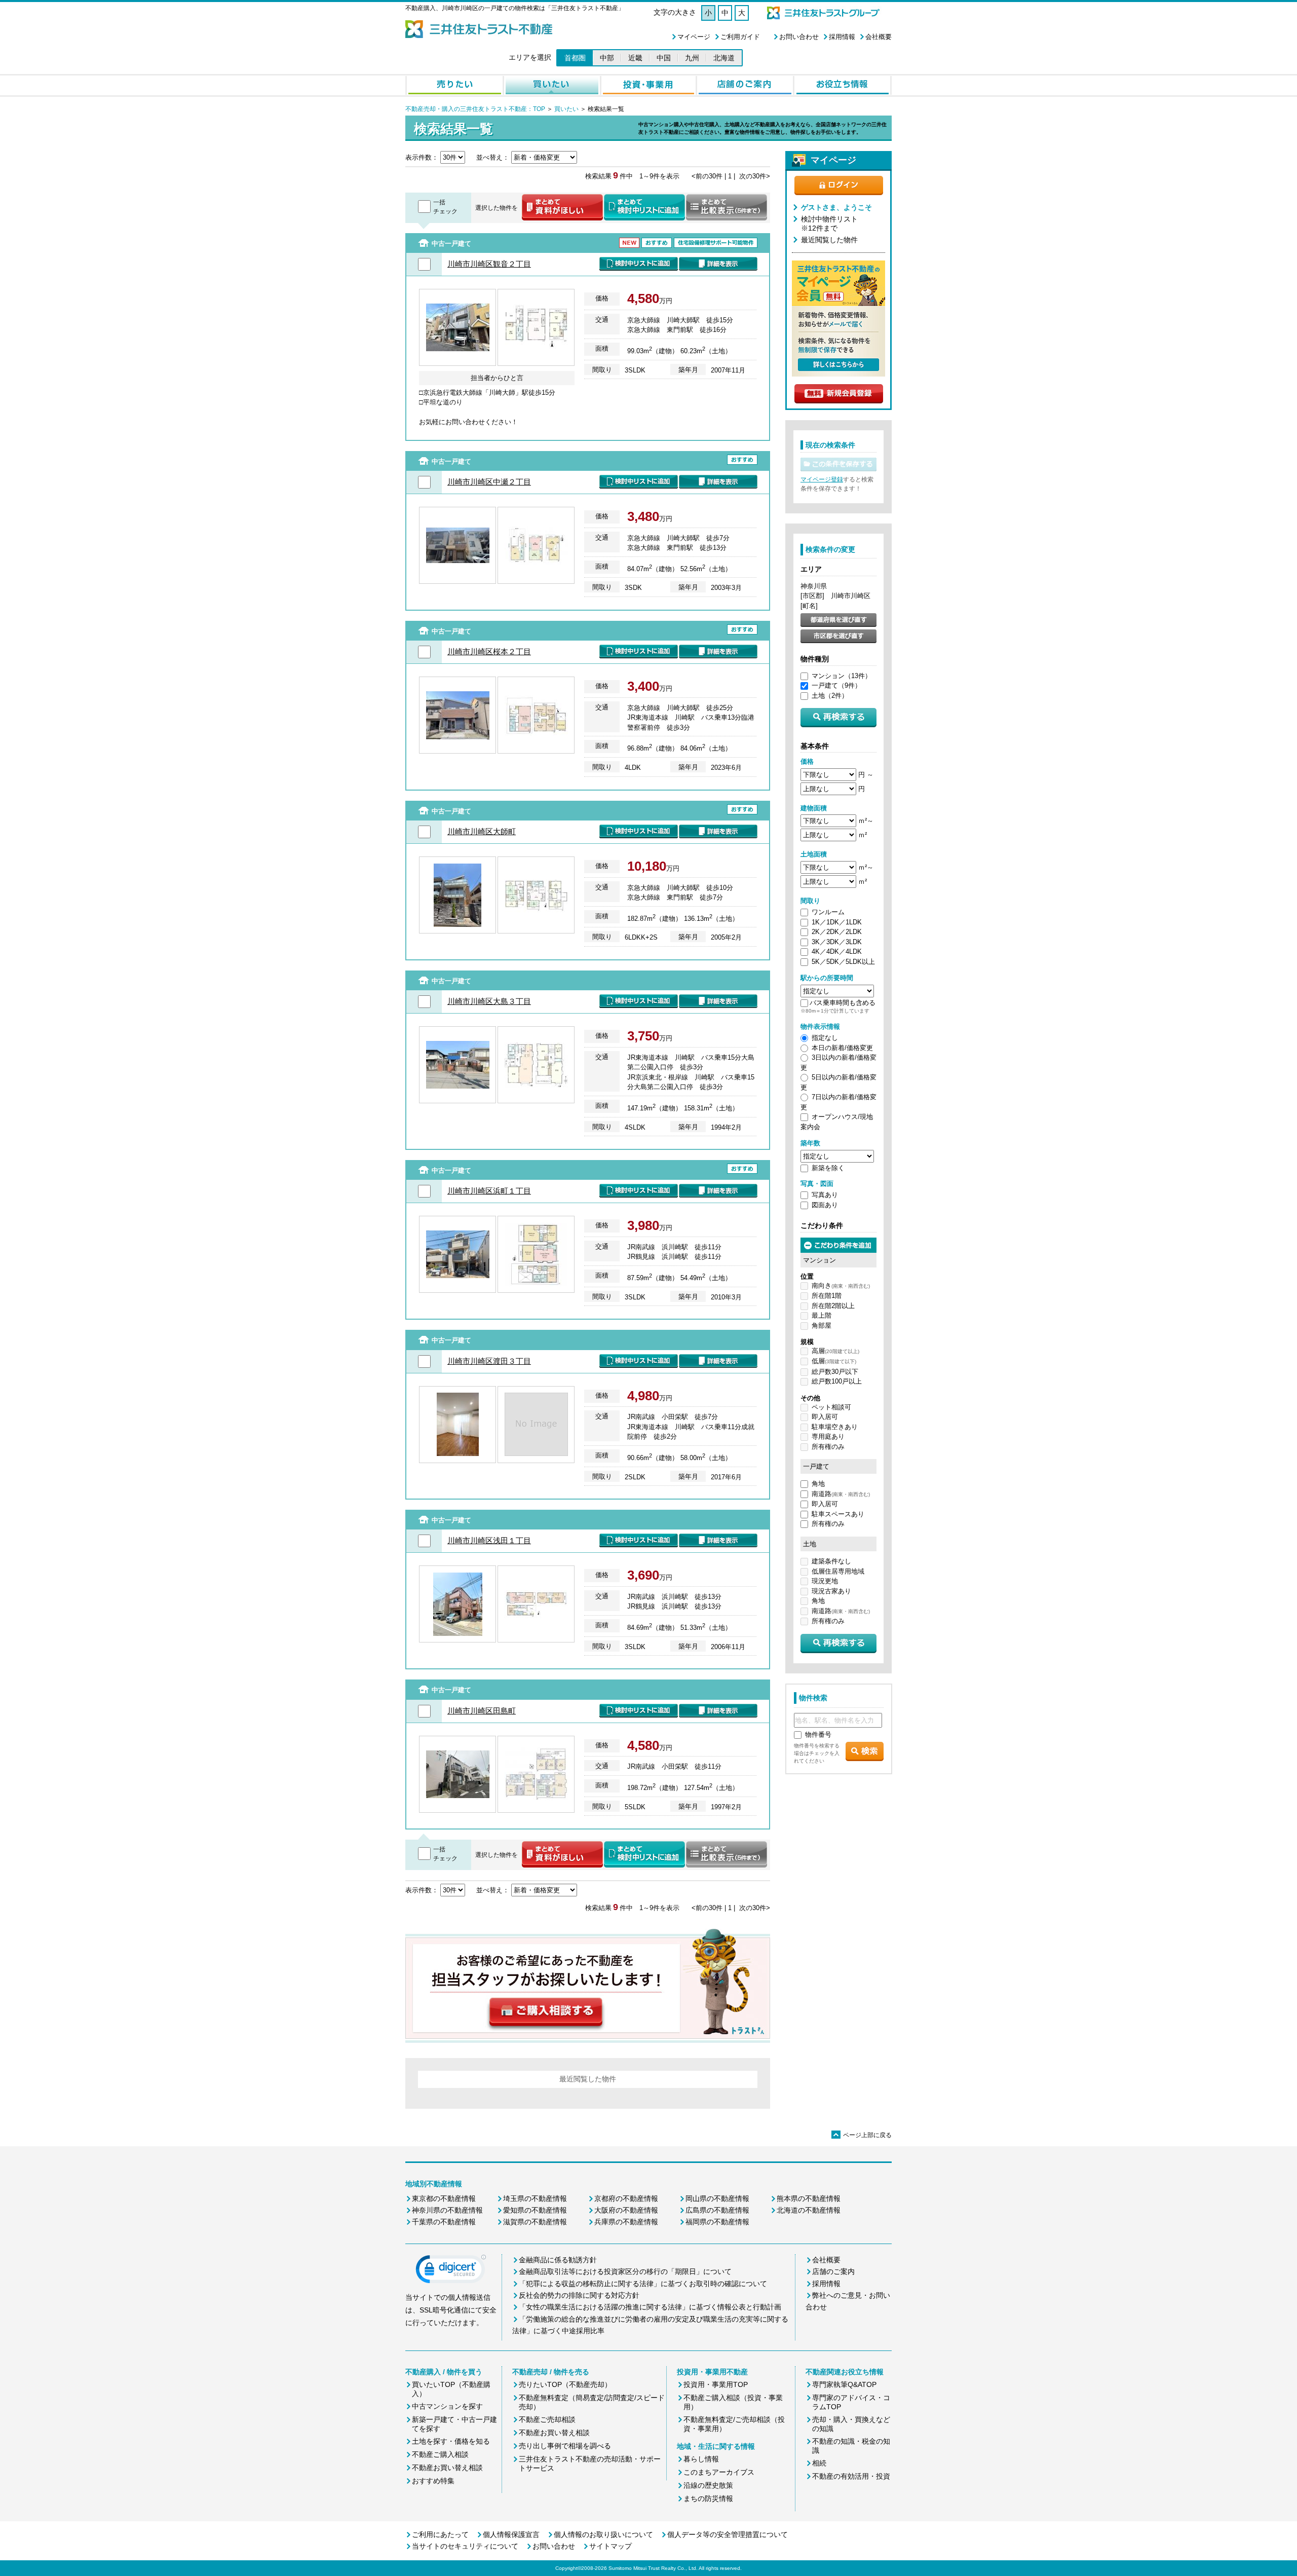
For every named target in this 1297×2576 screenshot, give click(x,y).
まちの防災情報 (708, 2498)
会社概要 (879, 37)
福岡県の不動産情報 (717, 2222)
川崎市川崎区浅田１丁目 (489, 1540)
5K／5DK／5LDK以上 (843, 962)
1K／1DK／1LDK (837, 922)
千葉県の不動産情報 (444, 2222)
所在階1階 (827, 1296)
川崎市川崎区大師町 (482, 831)
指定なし (825, 1038)
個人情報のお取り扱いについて (603, 2534)
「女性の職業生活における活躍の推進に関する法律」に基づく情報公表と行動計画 (650, 2307)
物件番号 (818, 1734)
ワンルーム (828, 912)
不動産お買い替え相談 (447, 2468)
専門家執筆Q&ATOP (844, 2384)
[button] (451, 2271)
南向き (841, 1285)
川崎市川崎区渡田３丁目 (489, 1361)
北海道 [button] (724, 58)
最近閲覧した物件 (829, 240)
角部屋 (822, 1326)
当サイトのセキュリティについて (465, 2546)
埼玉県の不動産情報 (535, 2198)
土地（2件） (830, 696)
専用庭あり (828, 1436)
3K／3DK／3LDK (837, 942)
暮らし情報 (701, 2459)
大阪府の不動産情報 (626, 2210)
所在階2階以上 (833, 1306)
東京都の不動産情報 (444, 2198)
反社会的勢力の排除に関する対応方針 (579, 2295)
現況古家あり (831, 1591)
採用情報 (842, 37)
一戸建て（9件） (836, 685)
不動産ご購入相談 (440, 2454)
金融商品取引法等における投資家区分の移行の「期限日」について (625, 2271)
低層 (834, 1361)
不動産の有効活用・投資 (851, 2476)
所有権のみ (828, 1447)
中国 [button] (664, 58)
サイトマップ (611, 2546)
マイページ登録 (822, 479)
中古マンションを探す (447, 2406)
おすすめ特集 (433, 2481)
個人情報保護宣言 (511, 2534)
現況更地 (825, 1581)
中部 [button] (607, 58)
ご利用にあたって (440, 2534)
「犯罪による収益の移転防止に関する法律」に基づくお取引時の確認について (643, 2284)
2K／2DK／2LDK (837, 932)
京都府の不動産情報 (626, 2198)
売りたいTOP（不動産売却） (565, 2384)
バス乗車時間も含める (843, 1003)
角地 (818, 1484)
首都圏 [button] (575, 58)
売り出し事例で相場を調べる (565, 2446)
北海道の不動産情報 (809, 2210)
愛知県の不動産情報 (535, 2210)
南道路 (841, 1494)
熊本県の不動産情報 (809, 2198)
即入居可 (825, 1417)
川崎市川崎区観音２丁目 (489, 264)
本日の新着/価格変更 (842, 1048)
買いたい (566, 109)
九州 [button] (692, 58)
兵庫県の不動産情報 (626, 2222)
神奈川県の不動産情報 (447, 2210)
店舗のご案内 (833, 2271)
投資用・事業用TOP (716, 2384)
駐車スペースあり (838, 1514)
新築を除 (825, 1168)
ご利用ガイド (740, 37)
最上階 (822, 1315)
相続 (819, 2463)
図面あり (825, 1205)
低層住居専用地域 (838, 1571)
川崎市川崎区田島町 (482, 1711)
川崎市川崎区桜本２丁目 (489, 651)
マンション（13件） (842, 676)
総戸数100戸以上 (837, 1381)
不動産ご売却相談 (547, 2419)
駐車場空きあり (835, 1427)
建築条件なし (831, 1561)
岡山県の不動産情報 (717, 2198)
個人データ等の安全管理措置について (728, 2534)
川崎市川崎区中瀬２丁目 (489, 482)
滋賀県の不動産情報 (535, 2222)
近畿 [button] (635, 58)
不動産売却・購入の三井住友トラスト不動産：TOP (475, 109)
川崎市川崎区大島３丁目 (489, 1001)
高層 (835, 1351)
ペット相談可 (831, 1407)
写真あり (825, 1195)
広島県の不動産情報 (717, 2210)
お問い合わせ (799, 37)
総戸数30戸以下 (835, 1372)
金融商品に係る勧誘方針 (558, 2260)
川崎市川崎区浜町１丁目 (489, 1191)
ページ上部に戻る (862, 2135)
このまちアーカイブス (719, 2472)
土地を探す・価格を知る (451, 2441)
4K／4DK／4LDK (837, 951)
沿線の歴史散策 (708, 2485)
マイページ (694, 37)
